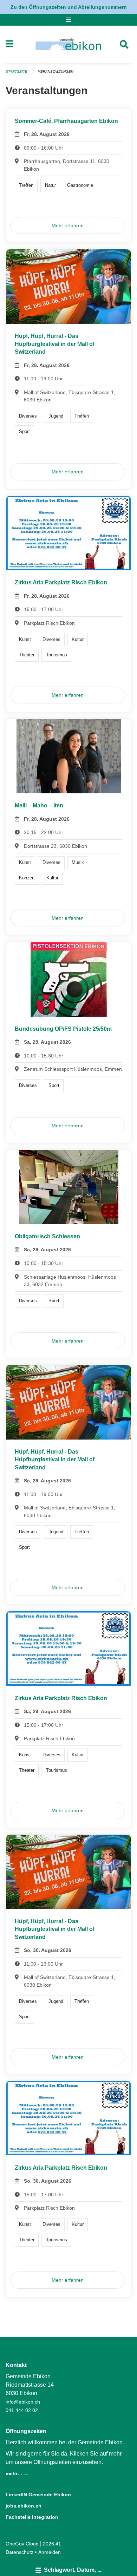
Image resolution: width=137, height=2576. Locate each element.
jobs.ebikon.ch (24, 2506)
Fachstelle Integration (32, 2517)
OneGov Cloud (22, 2544)
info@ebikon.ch (23, 2402)
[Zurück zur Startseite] (68, 44)
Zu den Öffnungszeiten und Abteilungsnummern (69, 7)
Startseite (17, 71)
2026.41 (52, 2544)
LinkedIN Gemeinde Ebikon (38, 2495)
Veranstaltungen (56, 71)
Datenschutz (19, 2552)
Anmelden (50, 2552)
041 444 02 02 (22, 2410)
